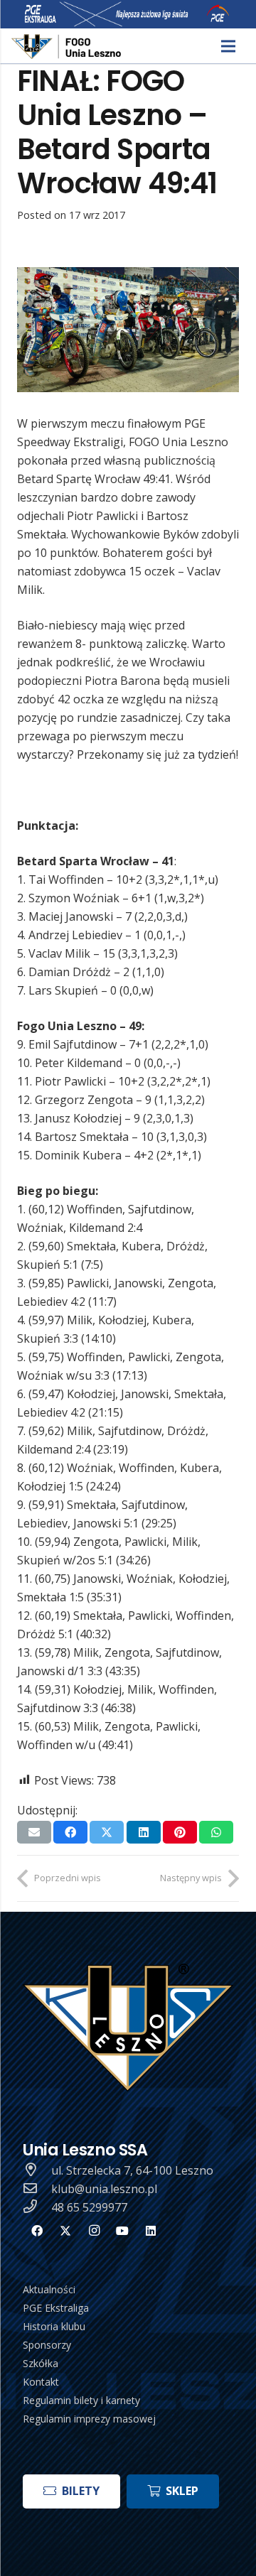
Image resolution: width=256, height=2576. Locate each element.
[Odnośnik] (67, 47)
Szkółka (41, 2363)
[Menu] (228, 46)
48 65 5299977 (89, 2207)
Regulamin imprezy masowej (89, 2419)
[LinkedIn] (151, 2231)
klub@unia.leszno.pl (104, 2189)
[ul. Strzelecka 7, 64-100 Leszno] (37, 2170)
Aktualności (49, 2289)
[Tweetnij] (107, 1832)
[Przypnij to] (180, 1832)
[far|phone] (37, 2207)
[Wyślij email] (34, 1832)
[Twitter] (65, 2231)
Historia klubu (54, 2326)
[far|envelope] (37, 2189)
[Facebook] (37, 2231)
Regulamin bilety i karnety (81, 2400)
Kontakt (41, 2382)
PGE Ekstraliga (56, 2308)
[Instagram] (94, 2231)
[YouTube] (122, 2231)
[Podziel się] (70, 1832)
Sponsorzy (47, 2345)
